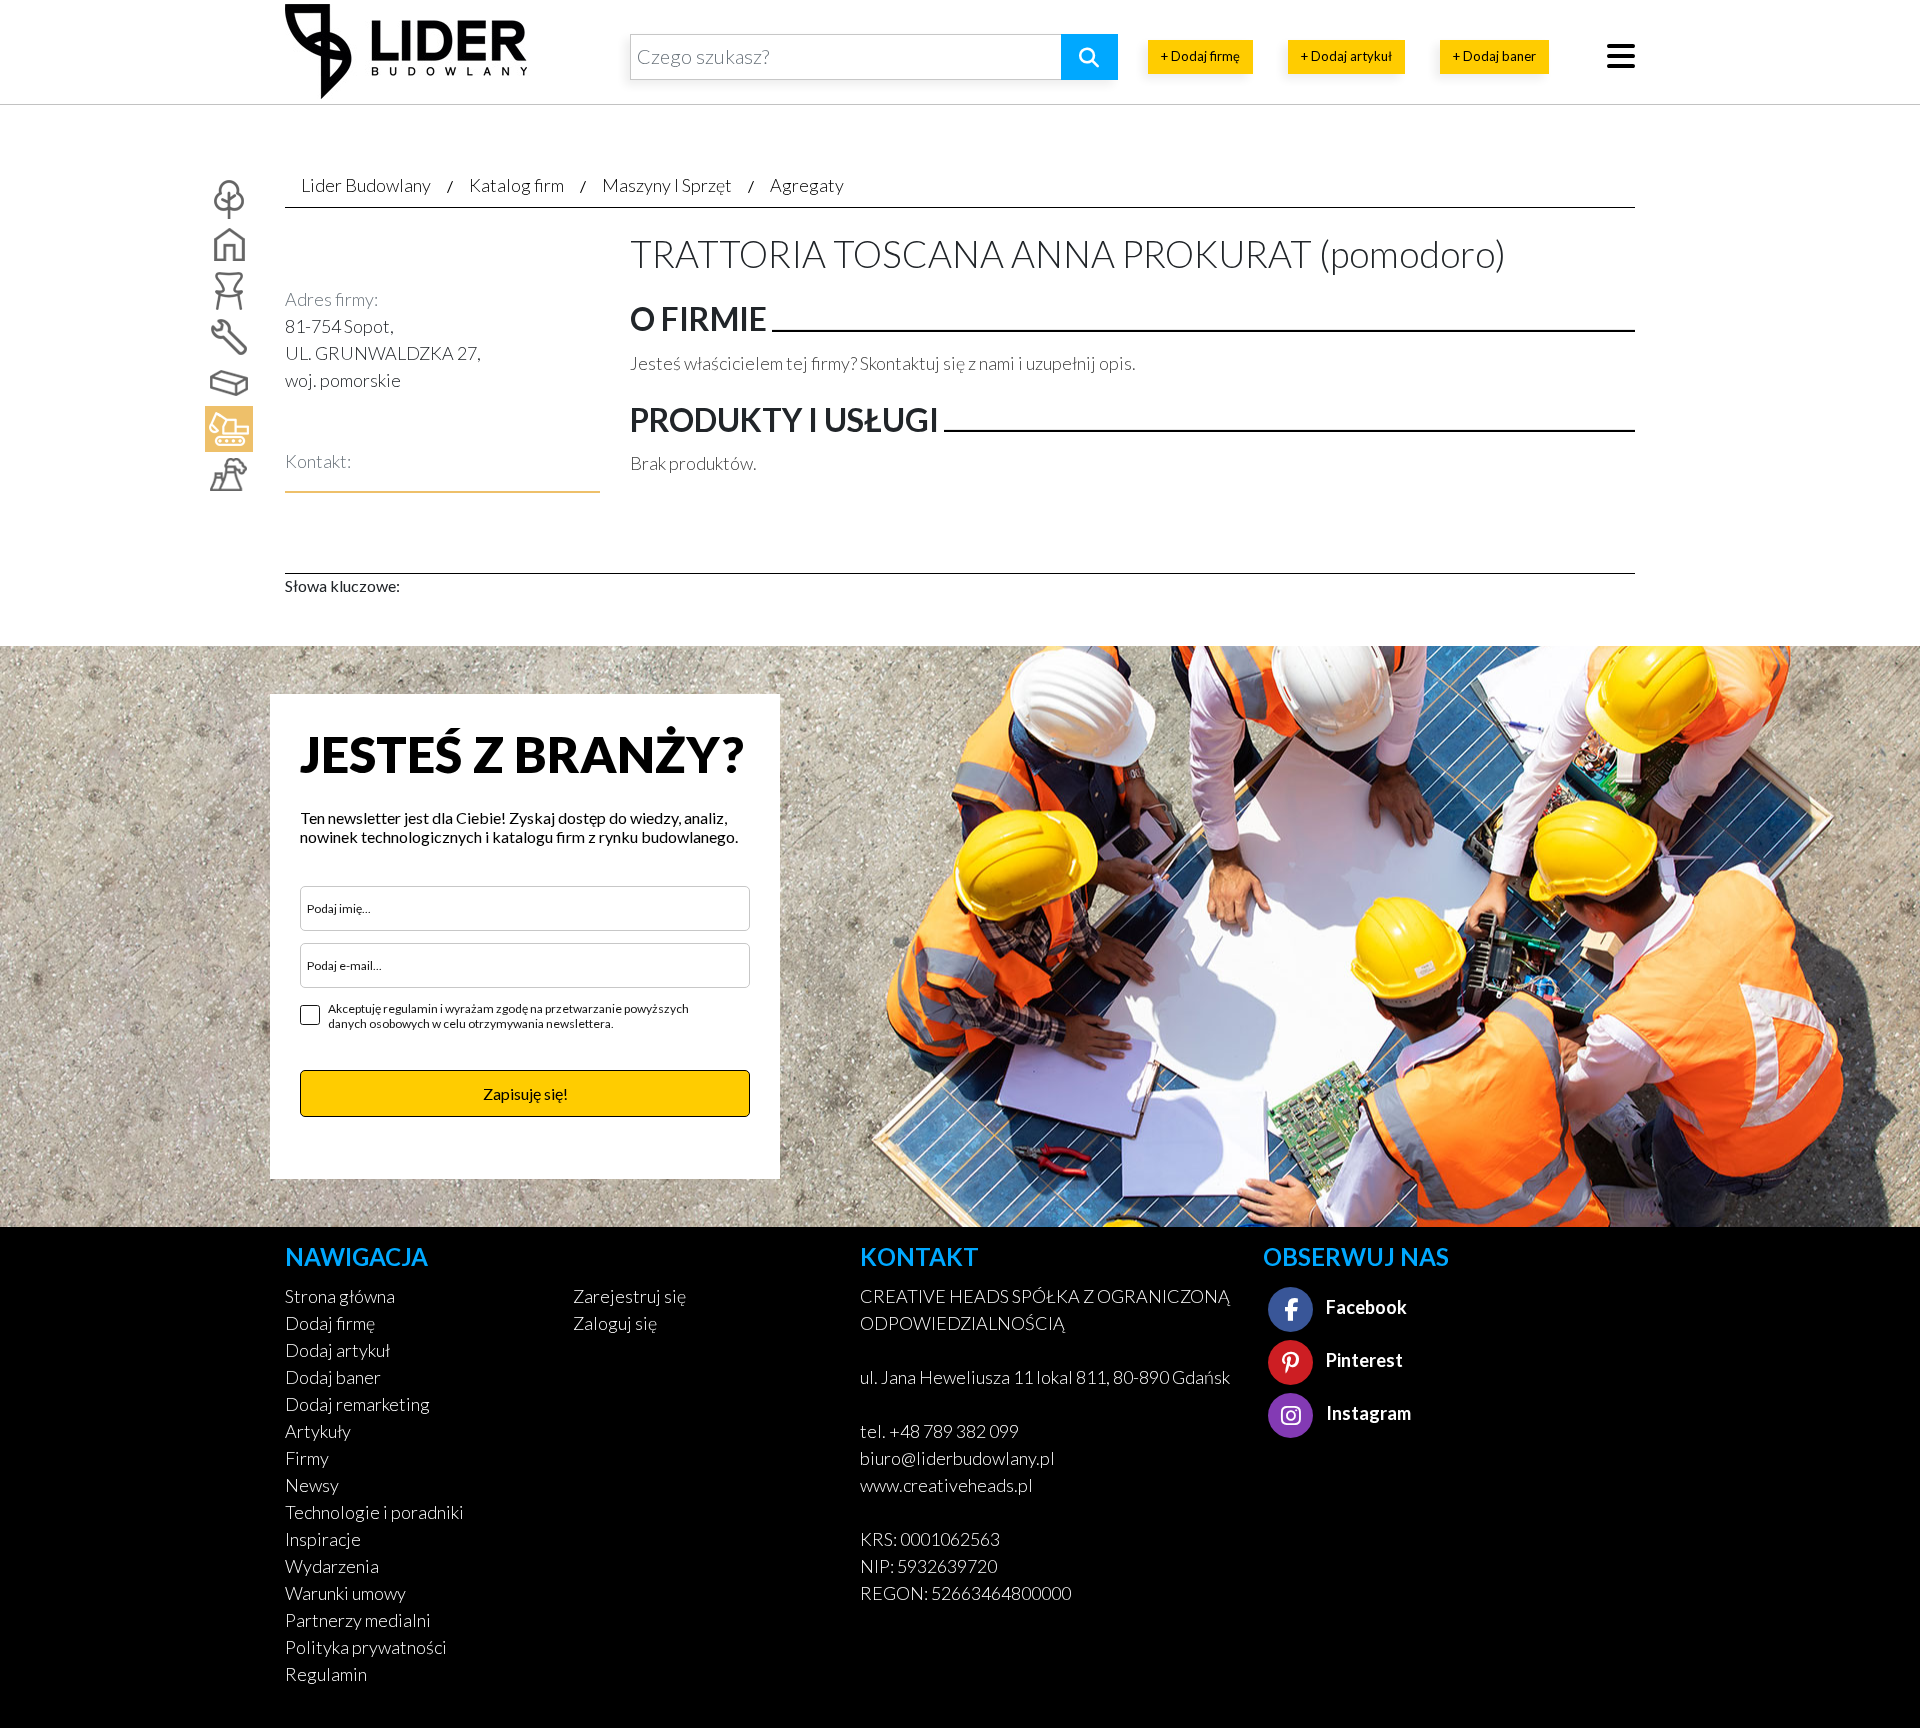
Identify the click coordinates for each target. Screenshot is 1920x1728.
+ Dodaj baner (1494, 56)
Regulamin (326, 1674)
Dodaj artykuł (337, 1350)
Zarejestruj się (629, 1296)
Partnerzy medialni (358, 1620)
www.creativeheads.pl (946, 1485)
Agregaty (807, 185)
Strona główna (340, 1296)
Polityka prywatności (366, 1647)
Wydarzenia (332, 1566)
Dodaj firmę (330, 1323)
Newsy (312, 1485)
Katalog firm (516, 185)
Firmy (307, 1458)
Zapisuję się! (525, 1093)
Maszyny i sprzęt (667, 185)
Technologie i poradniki (374, 1512)
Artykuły (318, 1431)
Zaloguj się (615, 1323)
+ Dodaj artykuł (1346, 56)
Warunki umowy (345, 1593)
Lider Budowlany (366, 185)
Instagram (1367, 1413)
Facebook (1365, 1307)
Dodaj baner (333, 1377)
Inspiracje (323, 1539)
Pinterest (1363, 1360)
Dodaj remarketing (357, 1404)
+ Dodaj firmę (1200, 56)
